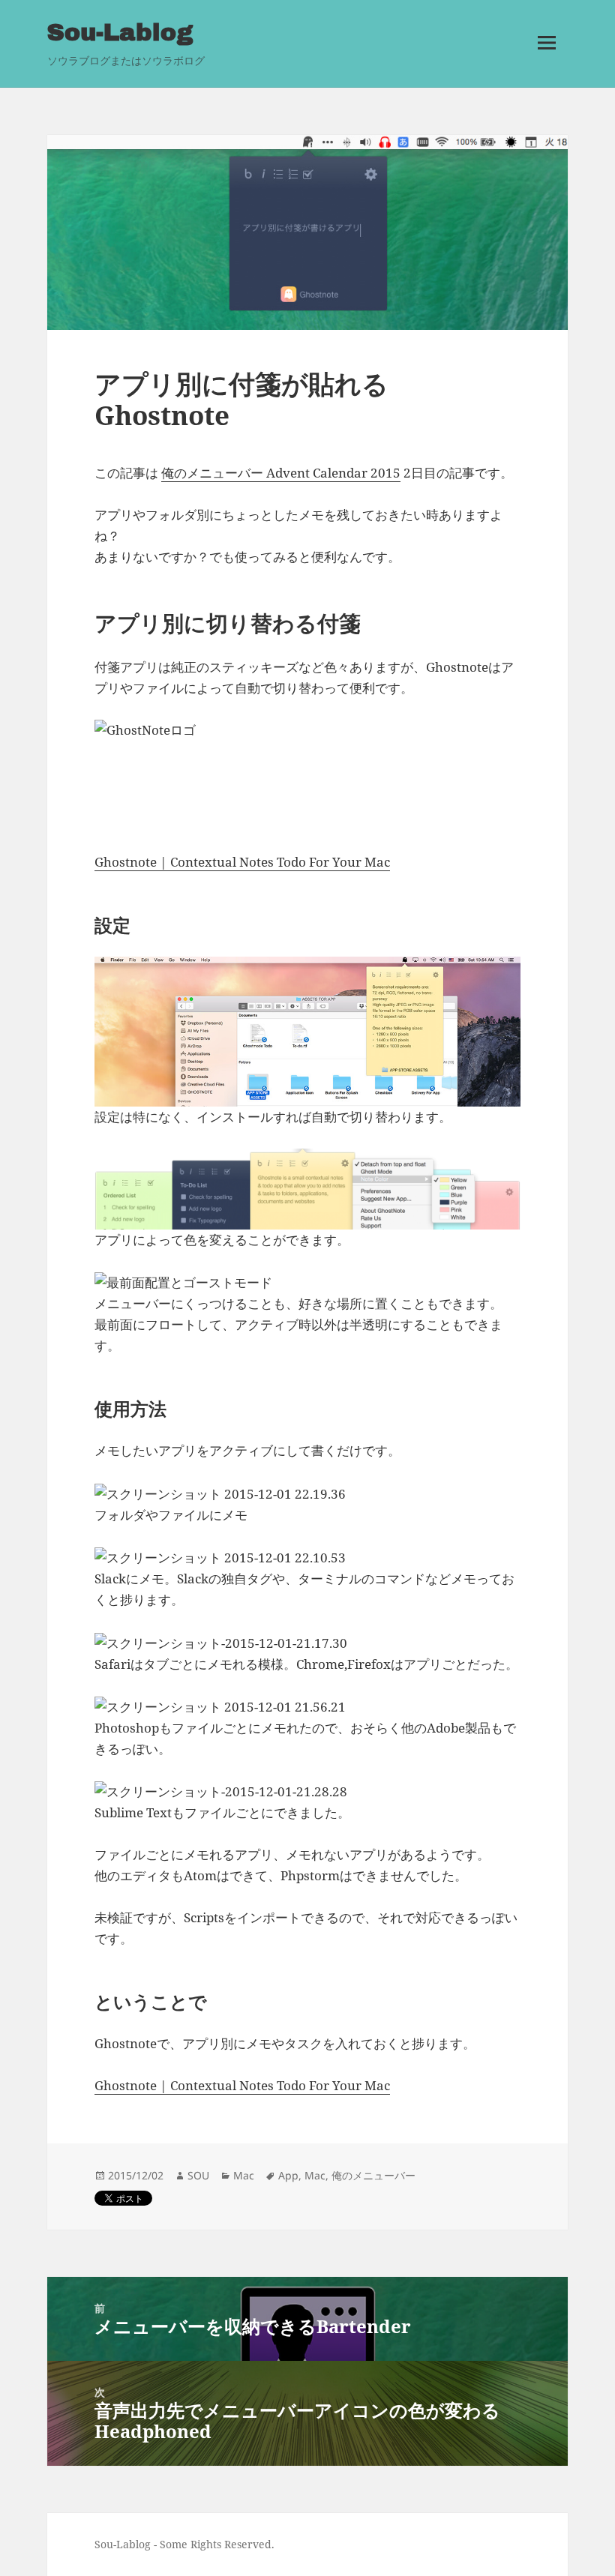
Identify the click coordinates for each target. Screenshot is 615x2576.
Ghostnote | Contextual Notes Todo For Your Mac (242, 862)
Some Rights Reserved (216, 2544)
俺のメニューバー (373, 2175)
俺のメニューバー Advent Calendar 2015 (281, 473)
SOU (198, 2175)
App (288, 2175)
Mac (244, 2175)
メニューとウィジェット (547, 64)
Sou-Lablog (120, 33)
